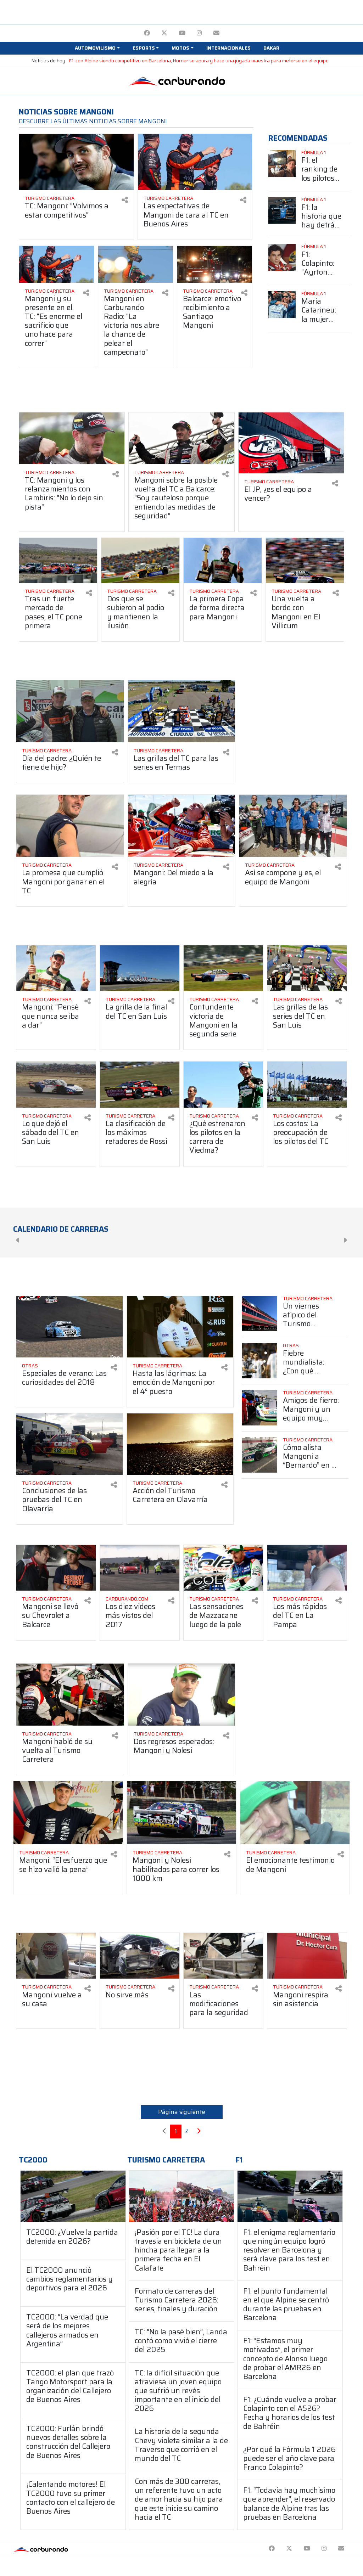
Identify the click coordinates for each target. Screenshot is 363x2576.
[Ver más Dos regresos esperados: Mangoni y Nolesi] (182, 1695)
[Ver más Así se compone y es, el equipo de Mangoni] (293, 826)
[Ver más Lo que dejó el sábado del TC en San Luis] (56, 1084)
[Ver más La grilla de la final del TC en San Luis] (140, 968)
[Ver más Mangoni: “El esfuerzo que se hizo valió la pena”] (68, 1813)
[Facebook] (147, 33)
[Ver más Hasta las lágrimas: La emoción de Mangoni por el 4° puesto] (180, 1327)
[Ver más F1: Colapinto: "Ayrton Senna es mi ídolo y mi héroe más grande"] (282, 257)
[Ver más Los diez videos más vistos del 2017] (140, 1568)
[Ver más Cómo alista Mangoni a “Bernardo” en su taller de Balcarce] (259, 1455)
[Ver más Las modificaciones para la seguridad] (223, 1956)
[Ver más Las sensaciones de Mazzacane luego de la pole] (223, 1568)
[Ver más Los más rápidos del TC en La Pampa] (307, 1568)
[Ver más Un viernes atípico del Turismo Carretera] (259, 1314)
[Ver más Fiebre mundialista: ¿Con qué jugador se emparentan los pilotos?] (259, 1361)
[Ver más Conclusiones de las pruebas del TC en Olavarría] (69, 1444)
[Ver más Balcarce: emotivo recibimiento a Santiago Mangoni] (215, 264)
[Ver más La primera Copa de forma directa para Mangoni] (223, 560)
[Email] (216, 33)
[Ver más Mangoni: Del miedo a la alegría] (182, 826)
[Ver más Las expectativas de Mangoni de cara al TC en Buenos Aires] (195, 162)
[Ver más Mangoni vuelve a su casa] (56, 1956)
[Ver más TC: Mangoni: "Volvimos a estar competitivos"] (76, 162)
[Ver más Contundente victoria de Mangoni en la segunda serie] (223, 968)
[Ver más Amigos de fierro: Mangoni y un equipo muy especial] (259, 1408)
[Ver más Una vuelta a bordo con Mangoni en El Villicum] (305, 560)
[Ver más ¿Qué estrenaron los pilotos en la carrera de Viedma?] (223, 1084)
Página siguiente (182, 2112)
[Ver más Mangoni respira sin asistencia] (307, 1956)
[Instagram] (199, 33)
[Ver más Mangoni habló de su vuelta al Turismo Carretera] (70, 1695)
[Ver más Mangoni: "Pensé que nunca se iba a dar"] (56, 968)
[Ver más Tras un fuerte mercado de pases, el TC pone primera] (58, 560)
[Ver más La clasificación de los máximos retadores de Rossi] (140, 1084)
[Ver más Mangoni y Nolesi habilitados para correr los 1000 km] (181, 1813)
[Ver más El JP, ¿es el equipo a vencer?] (291, 443)
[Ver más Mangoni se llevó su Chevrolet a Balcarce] (56, 1568)
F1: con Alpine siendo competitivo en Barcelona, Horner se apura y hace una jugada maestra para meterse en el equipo (199, 61)
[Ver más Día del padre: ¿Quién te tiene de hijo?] (70, 711)
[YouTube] (182, 33)
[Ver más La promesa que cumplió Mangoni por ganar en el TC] (70, 826)
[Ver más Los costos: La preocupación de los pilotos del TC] (307, 1084)
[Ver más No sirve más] (140, 1956)
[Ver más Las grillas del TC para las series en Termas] (182, 711)
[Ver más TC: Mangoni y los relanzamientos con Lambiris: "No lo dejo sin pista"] (72, 438)
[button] (97, 48)
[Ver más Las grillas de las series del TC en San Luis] (307, 968)
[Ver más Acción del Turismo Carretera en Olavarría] (180, 1444)
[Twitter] (164, 33)
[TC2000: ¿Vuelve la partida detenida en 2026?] (73, 2196)
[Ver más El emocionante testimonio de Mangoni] (295, 1813)
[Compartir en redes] (125, 200)
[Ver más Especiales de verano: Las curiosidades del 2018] (69, 1327)
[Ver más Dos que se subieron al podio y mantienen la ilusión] (140, 560)
